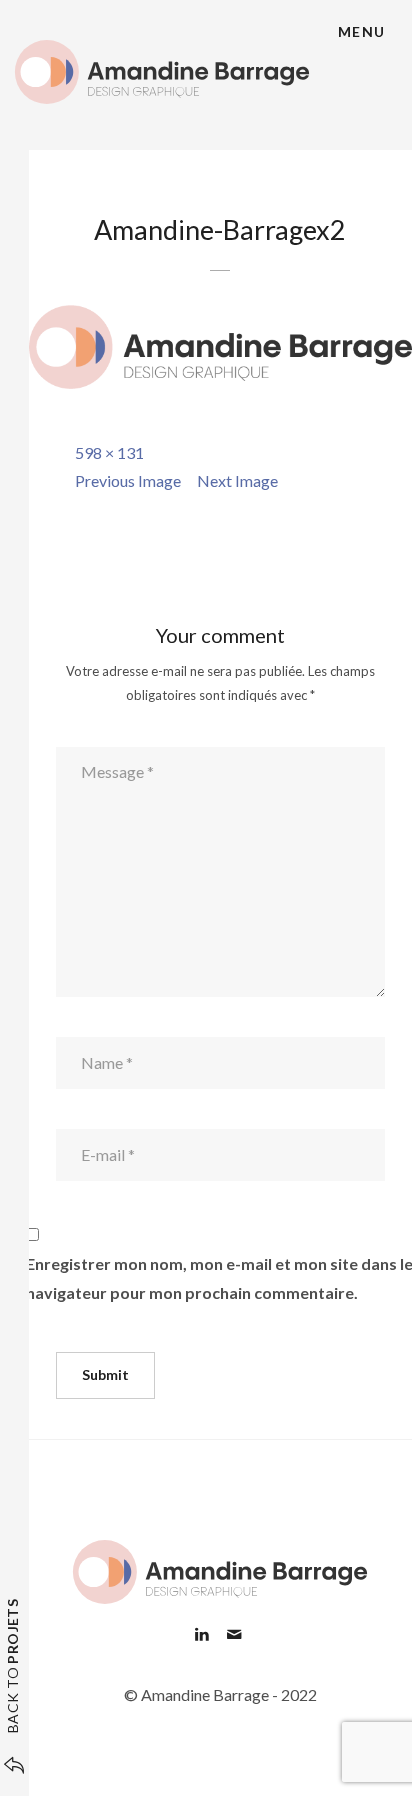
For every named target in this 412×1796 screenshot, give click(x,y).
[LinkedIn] (202, 1633)
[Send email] (234, 1633)
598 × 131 (109, 452)
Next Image (237, 480)
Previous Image (128, 480)
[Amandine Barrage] (162, 67)
